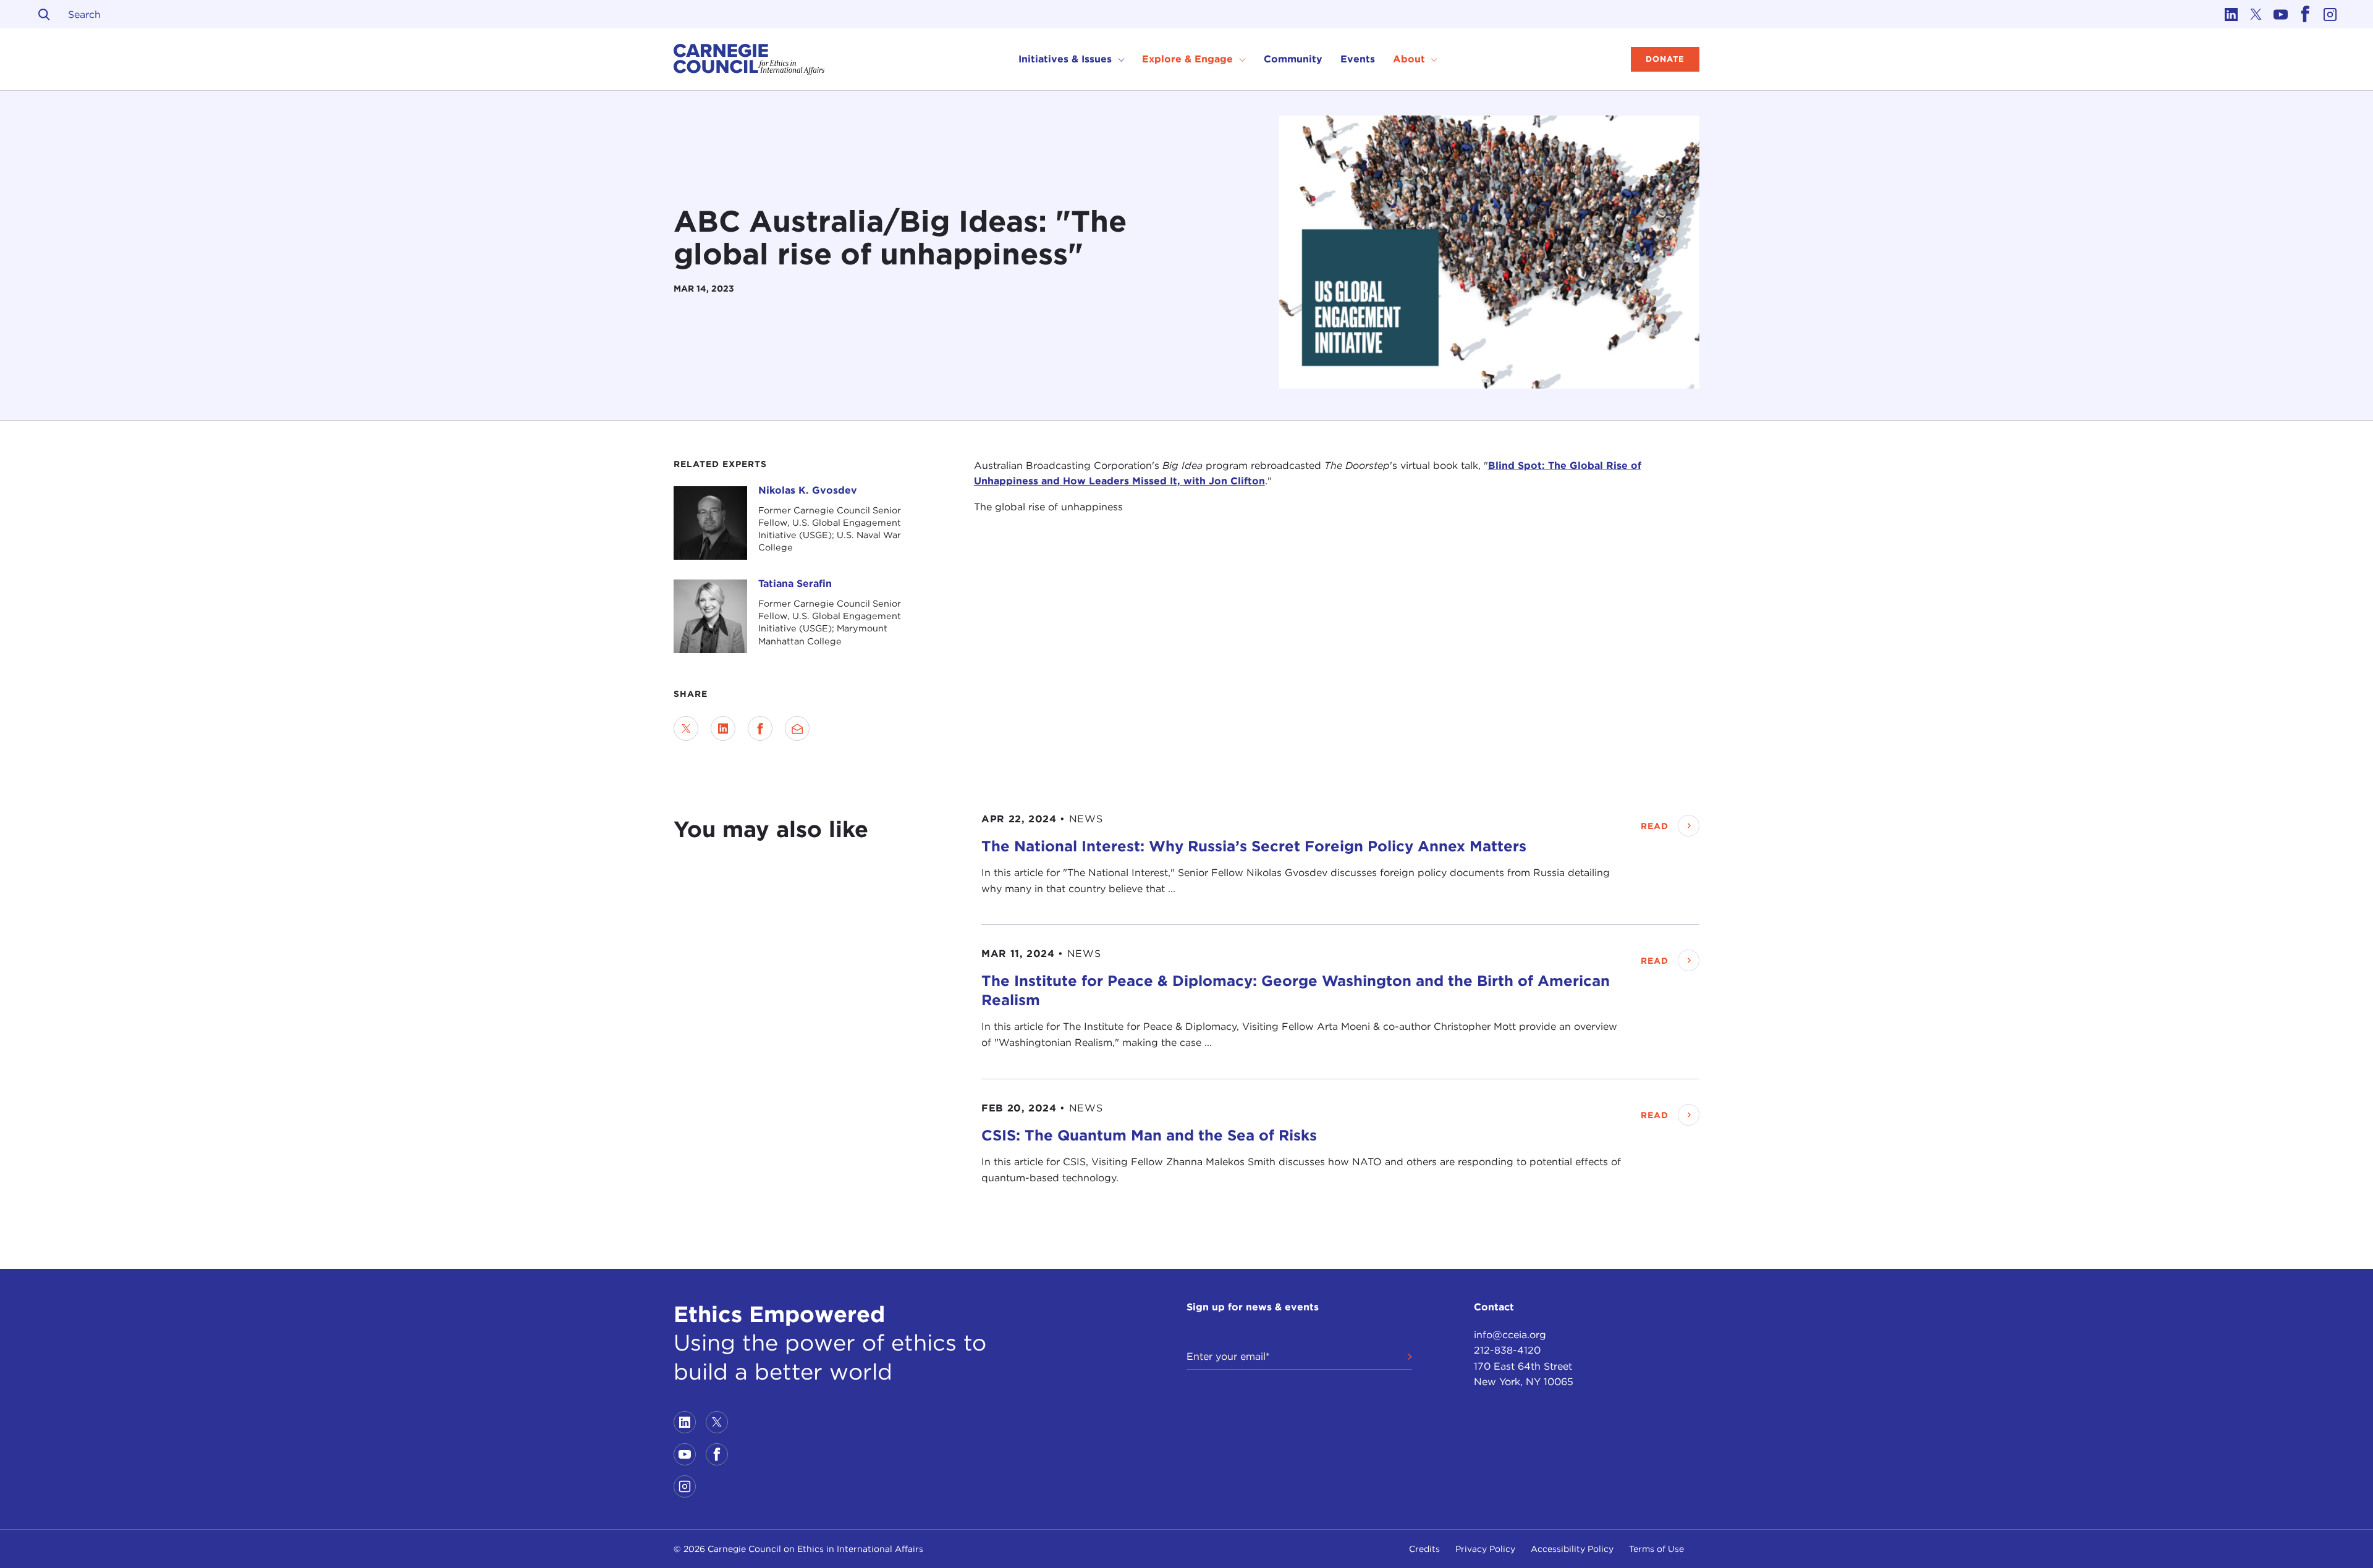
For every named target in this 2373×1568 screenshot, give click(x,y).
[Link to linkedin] (2231, 14)
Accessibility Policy (1572, 1549)
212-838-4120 (1507, 1350)
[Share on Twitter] (686, 728)
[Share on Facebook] (760, 728)
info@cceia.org (1510, 1335)
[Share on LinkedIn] (723, 728)
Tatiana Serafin (795, 584)
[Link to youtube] (2280, 14)
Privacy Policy (1485, 1549)
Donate (1665, 59)
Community (1293, 59)
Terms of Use (1656, 1549)
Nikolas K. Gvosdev (808, 490)
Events (1358, 59)
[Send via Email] (797, 728)
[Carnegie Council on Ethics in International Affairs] (749, 59)
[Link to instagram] (2330, 14)
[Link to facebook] (2305, 14)
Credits (1424, 1549)
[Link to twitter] (2256, 14)
